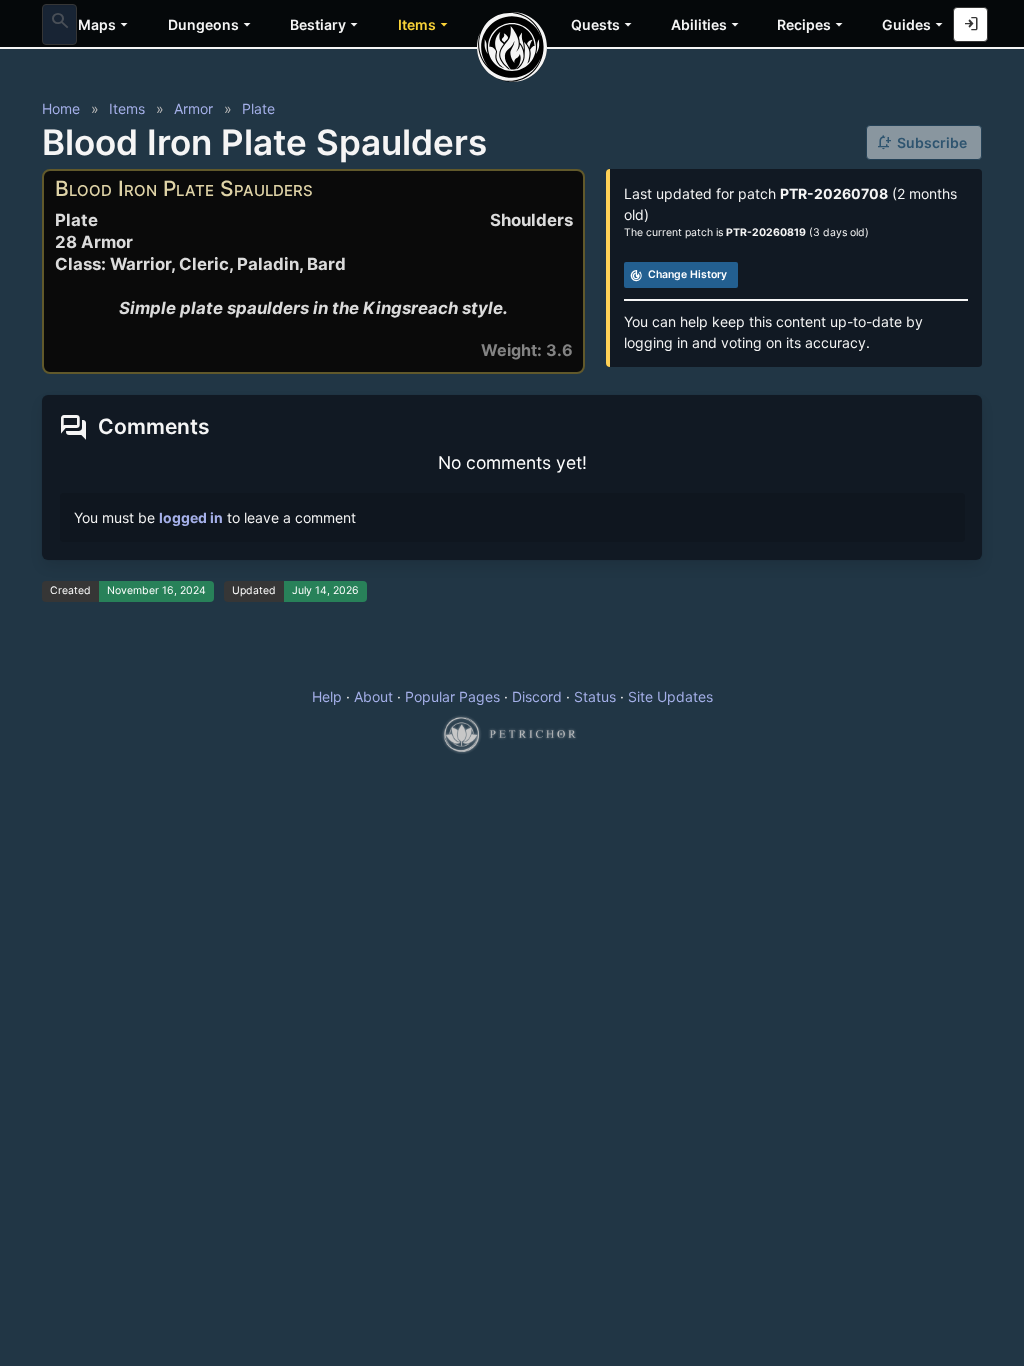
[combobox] (59, 24)
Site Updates (670, 696)
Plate (258, 108)
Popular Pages (452, 696)
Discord (537, 696)
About (373, 696)
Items (127, 108)
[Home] (512, 47)
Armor (193, 108)
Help (327, 696)
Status (595, 696)
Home (61, 108)
